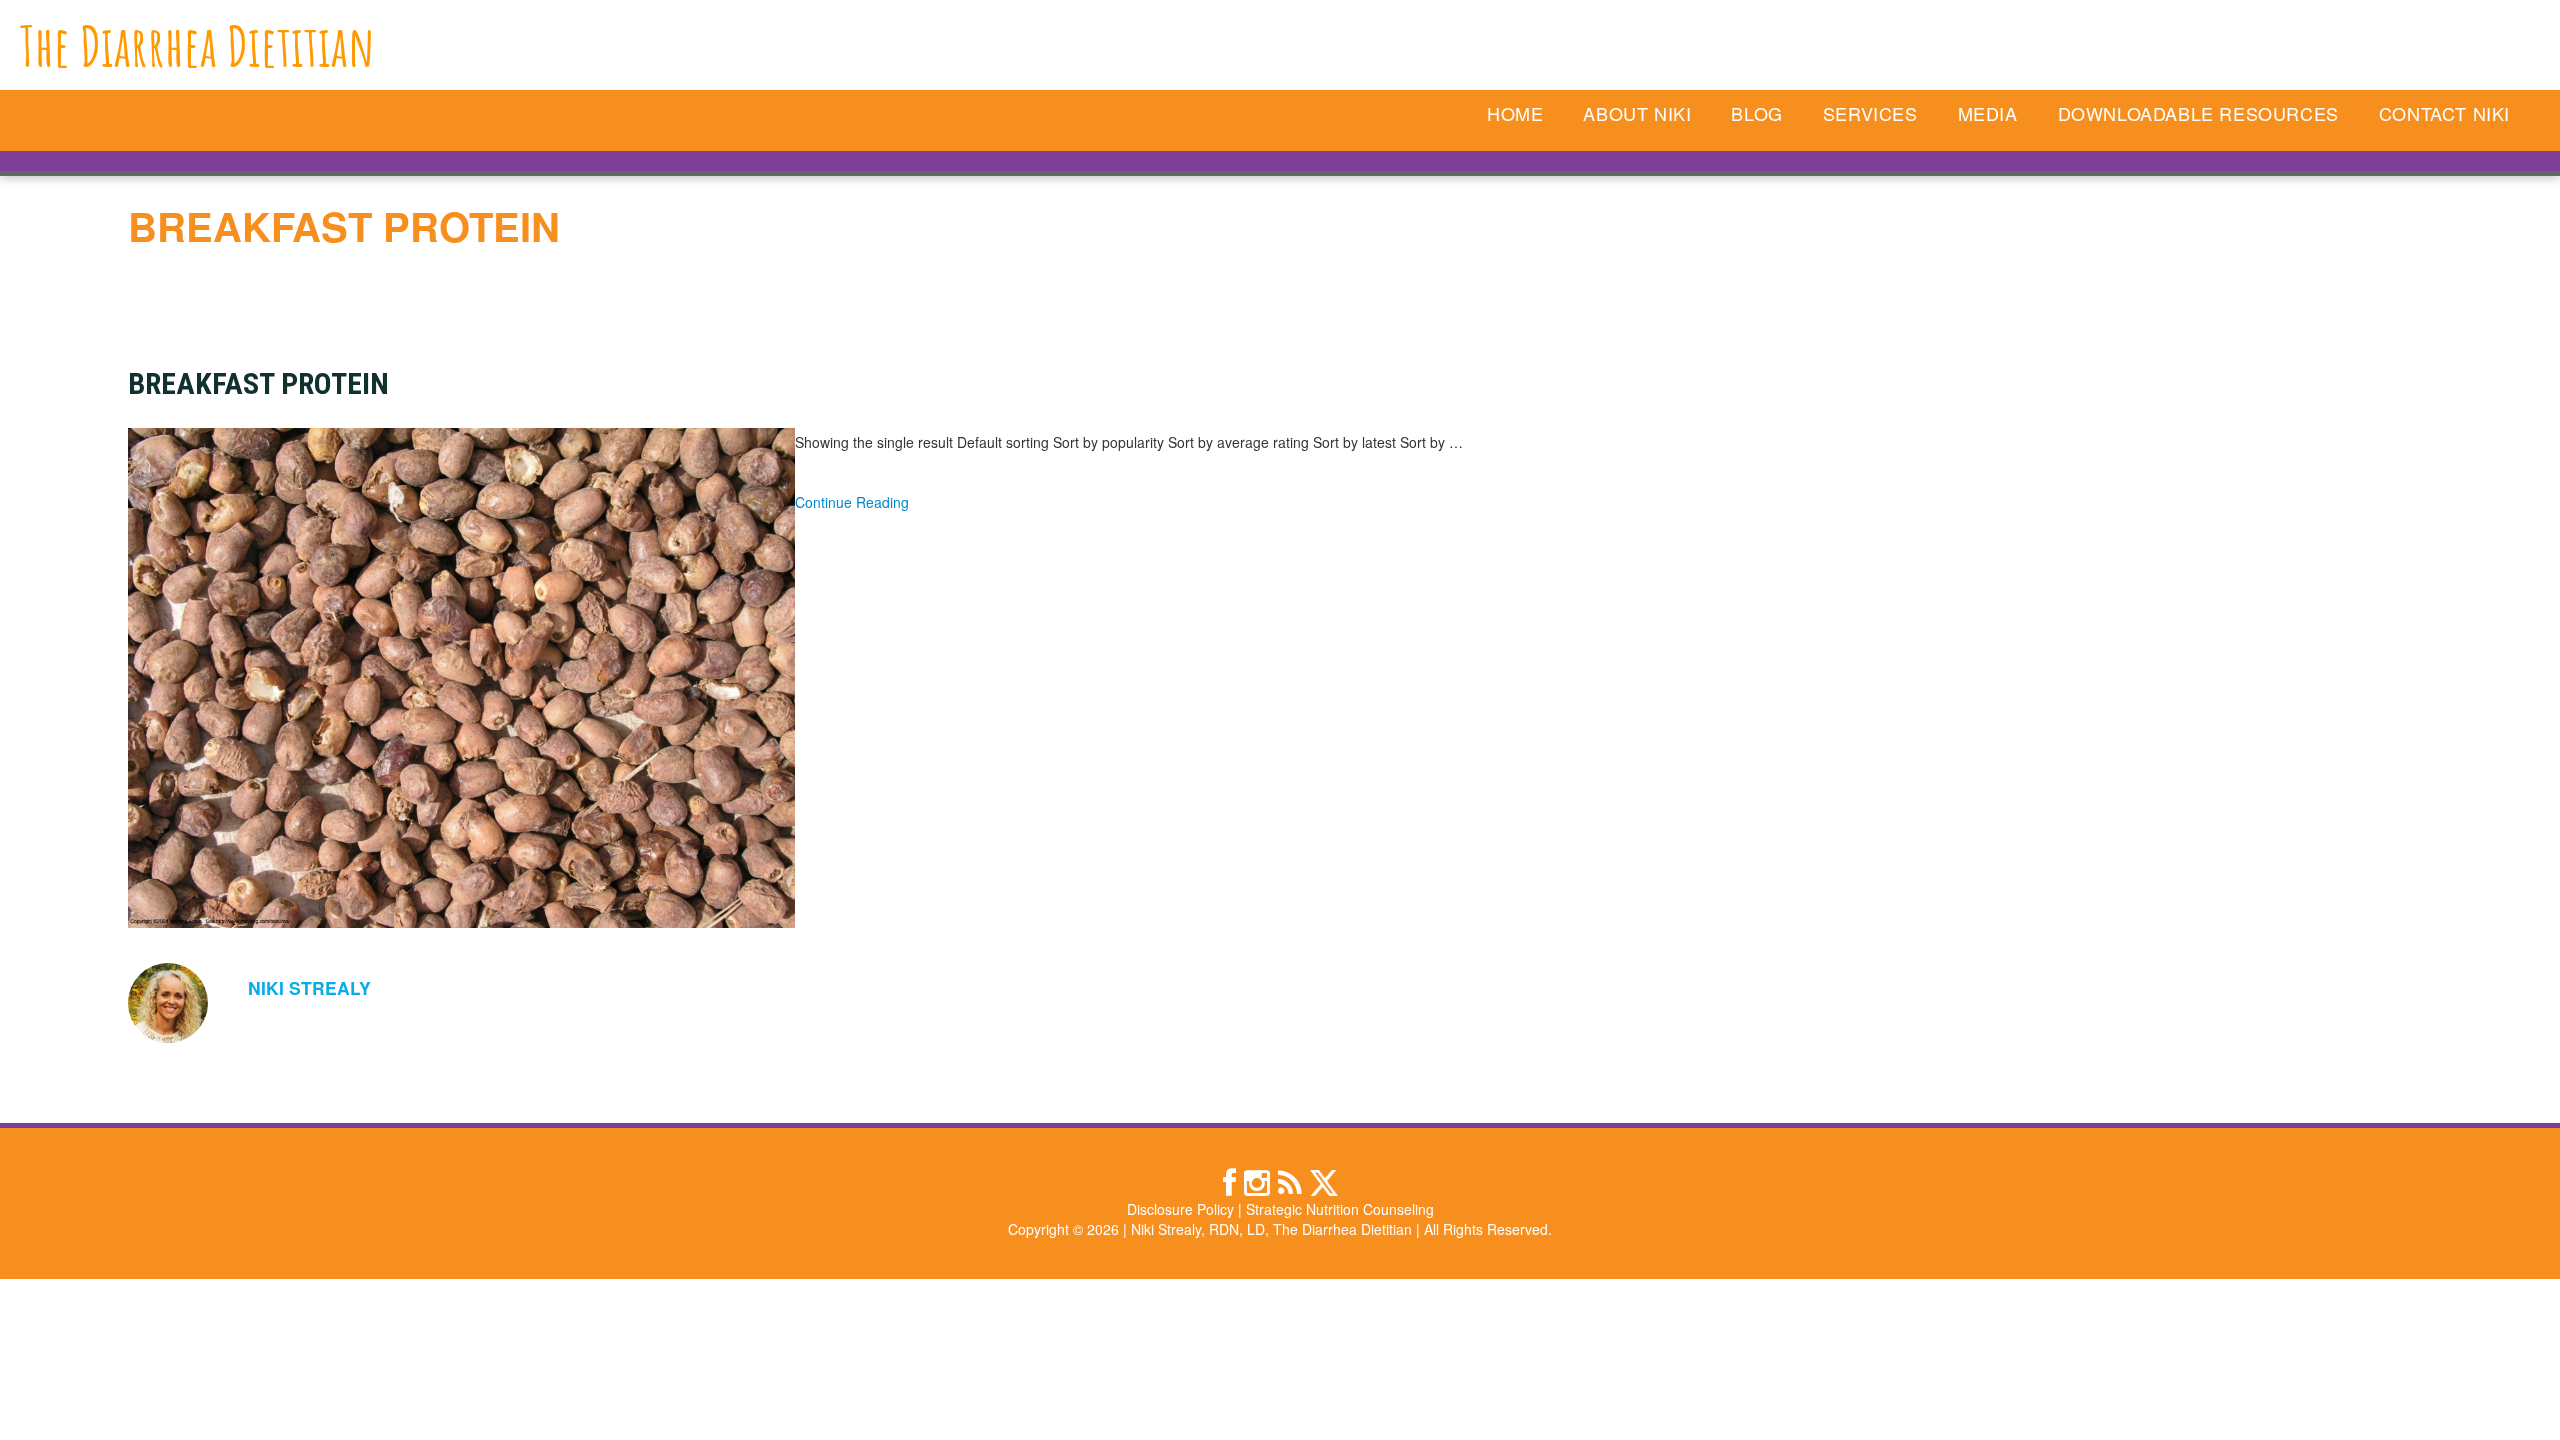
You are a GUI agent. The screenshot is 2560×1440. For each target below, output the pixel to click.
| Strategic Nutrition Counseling (1336, 1209)
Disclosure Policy (1180, 1209)
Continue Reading (852, 502)
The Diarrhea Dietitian (197, 45)
